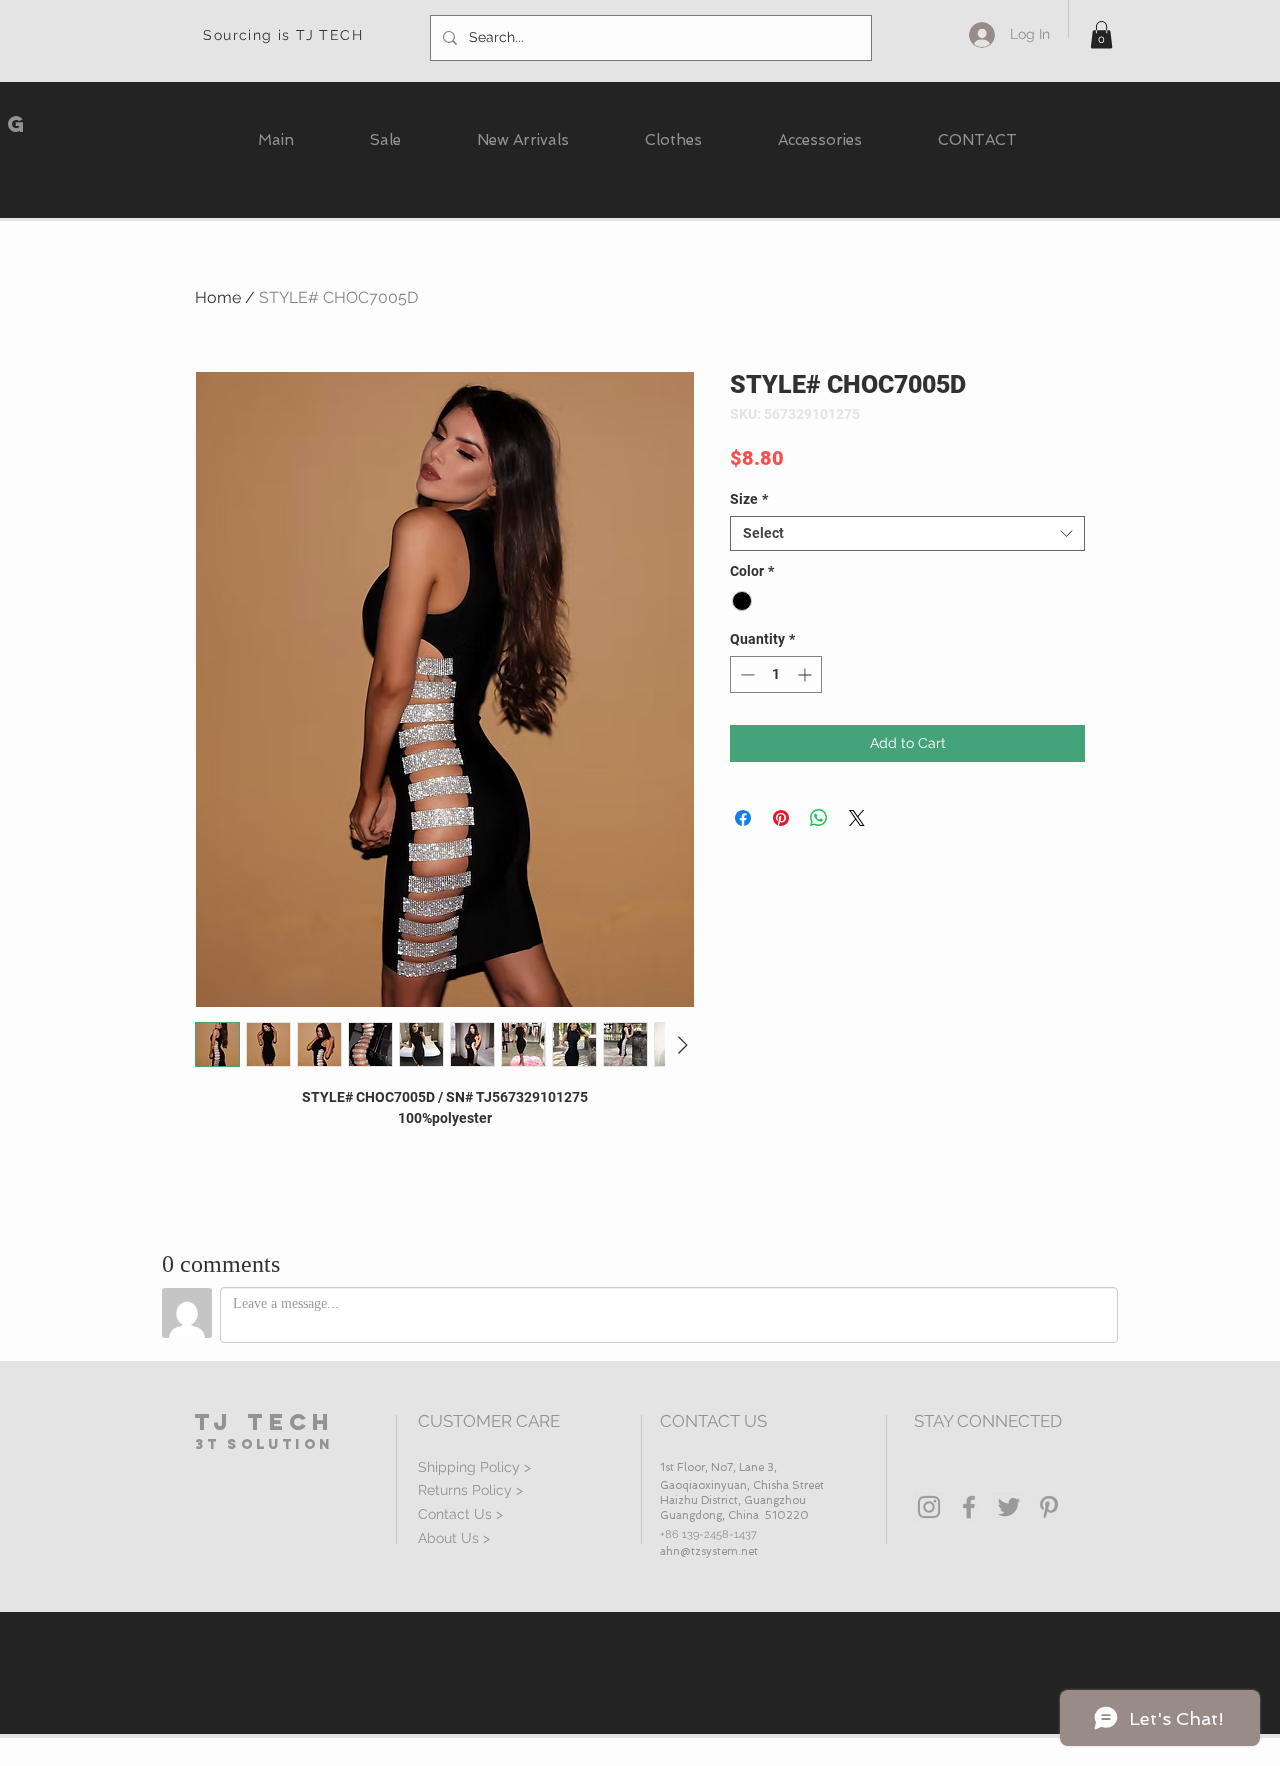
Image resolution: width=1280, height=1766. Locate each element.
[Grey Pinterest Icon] (1049, 1507)
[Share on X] (857, 818)
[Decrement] (745, 674)
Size (749, 499)
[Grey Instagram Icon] (929, 1507)
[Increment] (806, 674)
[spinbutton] (776, 674)
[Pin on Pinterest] (781, 818)
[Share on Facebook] (743, 818)
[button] (1101, 34)
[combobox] (907, 533)
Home (218, 297)
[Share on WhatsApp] (819, 818)
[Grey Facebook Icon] (969, 1507)
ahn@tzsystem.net (709, 1551)
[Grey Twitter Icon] (1009, 1507)
